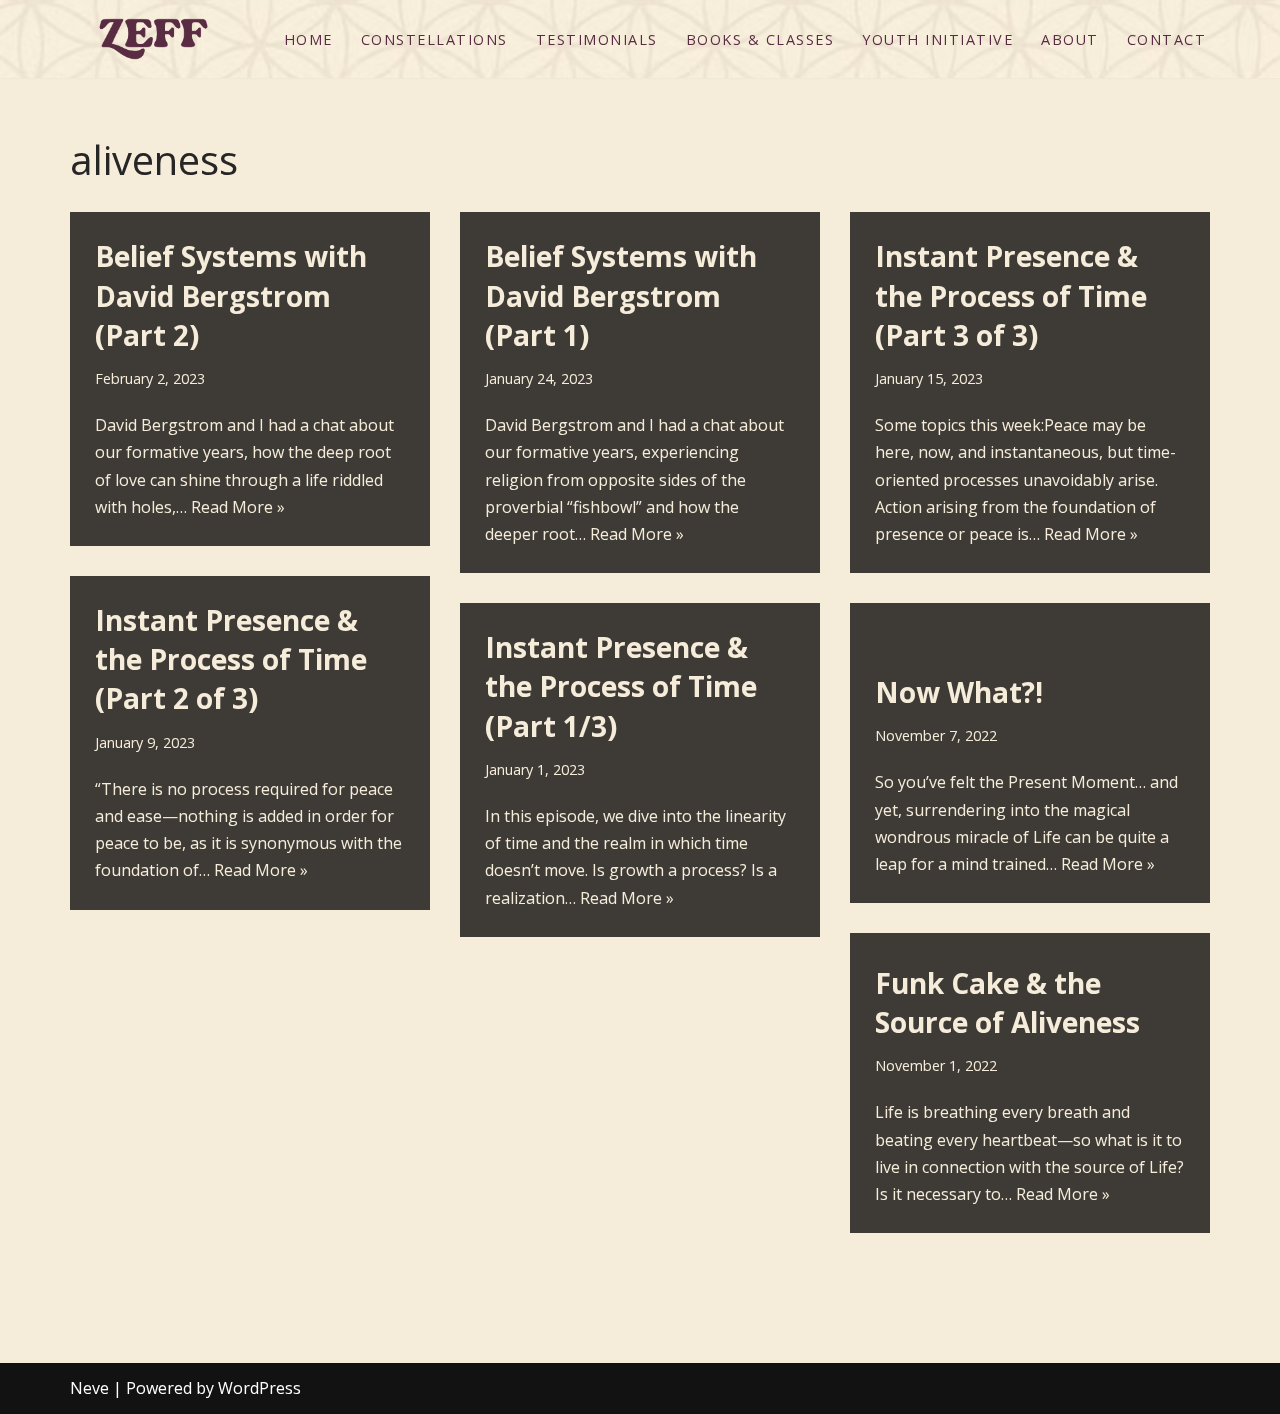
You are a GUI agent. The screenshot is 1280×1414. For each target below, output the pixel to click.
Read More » (238, 507)
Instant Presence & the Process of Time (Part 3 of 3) (1011, 295)
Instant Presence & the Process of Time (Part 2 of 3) (231, 659)
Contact (1167, 39)
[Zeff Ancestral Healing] (153, 39)
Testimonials (597, 39)
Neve (89, 1388)
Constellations (434, 39)
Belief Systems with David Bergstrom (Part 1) (621, 295)
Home (308, 39)
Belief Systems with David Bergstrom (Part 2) (231, 295)
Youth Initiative (937, 39)
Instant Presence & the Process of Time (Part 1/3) (621, 686)
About (1070, 39)
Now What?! (959, 692)
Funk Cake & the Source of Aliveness (1007, 1002)
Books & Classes (760, 39)
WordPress (259, 1388)
